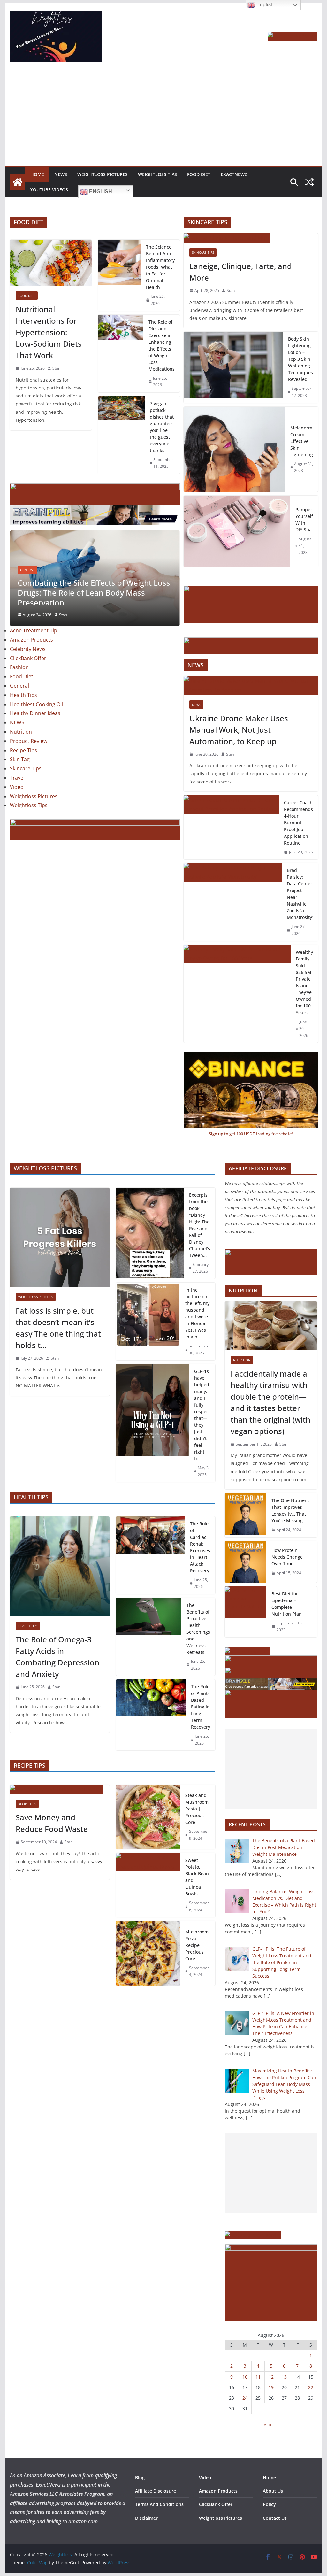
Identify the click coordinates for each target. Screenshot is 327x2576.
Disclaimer (146, 2518)
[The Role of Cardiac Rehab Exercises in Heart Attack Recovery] (150, 1555)
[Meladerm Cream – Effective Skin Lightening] (235, 449)
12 (271, 2377)
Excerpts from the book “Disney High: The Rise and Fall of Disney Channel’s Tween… (200, 1225)
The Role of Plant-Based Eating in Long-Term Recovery (201, 1707)
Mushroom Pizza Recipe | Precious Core (197, 1945)
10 (245, 2377)
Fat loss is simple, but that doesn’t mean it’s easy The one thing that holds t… (58, 1328)
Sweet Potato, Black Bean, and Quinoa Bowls (198, 1877)
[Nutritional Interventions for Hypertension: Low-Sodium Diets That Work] (51, 263)
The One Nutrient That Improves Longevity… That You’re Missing (290, 1510)
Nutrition (21, 749)
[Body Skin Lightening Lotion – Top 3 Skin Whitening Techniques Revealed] (233, 367)
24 (245, 2398)
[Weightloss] (18, 182)
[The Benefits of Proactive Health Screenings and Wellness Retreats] (149, 1637)
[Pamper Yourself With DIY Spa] (237, 531)
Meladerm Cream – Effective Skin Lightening (302, 441)
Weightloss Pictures (103, 174)
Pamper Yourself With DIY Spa (304, 520)
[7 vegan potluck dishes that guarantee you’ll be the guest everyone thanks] (121, 435)
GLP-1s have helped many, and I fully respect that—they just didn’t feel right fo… (202, 1415)
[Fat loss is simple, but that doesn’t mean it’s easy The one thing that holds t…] (60, 1237)
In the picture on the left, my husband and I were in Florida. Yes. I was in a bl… (197, 1313)
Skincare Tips (26, 786)
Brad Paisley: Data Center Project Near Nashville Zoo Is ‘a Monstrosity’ (300, 894)
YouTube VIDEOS (49, 190)
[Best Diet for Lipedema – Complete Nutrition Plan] (246, 1612)
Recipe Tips (23, 768)
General (27, 587)
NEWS (61, 174)
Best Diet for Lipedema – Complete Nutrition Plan (287, 1604)
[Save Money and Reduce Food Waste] (60, 1789)
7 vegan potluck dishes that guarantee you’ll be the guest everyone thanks (162, 427)
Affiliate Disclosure (156, 2491)
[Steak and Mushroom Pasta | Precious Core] (148, 1817)
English (100, 192)
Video (17, 805)
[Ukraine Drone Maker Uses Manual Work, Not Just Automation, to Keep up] (251, 685)
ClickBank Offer (28, 676)
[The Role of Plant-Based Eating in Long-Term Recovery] (151, 1715)
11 (258, 2377)
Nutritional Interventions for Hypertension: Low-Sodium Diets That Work (49, 332)
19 (271, 2387)
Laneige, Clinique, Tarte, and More (241, 272)
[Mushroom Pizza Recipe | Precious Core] (148, 1953)
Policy (269, 2504)
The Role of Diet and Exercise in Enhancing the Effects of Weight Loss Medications (162, 345)
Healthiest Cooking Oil (36, 722)
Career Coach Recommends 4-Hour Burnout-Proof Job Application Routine (298, 823)
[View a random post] (309, 182)
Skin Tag (20, 777)
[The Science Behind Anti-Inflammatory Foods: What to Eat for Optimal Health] (119, 275)
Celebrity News (28, 667)
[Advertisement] (163, 118)
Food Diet (199, 174)
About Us (273, 2491)
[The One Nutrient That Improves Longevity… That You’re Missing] (246, 1515)
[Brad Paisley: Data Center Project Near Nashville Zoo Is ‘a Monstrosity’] (233, 902)
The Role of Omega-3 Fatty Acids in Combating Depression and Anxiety (57, 1657)
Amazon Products (31, 657)
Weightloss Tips (157, 174)
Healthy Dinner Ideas (35, 731)
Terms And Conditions (159, 2504)
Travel (17, 795)
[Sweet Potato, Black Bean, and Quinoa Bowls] (148, 1885)
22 (311, 2387)
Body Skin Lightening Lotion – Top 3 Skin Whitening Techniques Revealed (300, 359)
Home (37, 174)
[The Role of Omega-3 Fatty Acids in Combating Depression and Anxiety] (60, 1566)
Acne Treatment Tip (34, 648)
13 (284, 2377)
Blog (140, 2477)
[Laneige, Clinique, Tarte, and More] (251, 238)
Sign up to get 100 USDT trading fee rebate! (251, 1134)
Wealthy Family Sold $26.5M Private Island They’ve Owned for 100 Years (304, 982)
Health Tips (23, 713)
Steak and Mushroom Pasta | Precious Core (197, 1809)
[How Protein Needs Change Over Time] (246, 1562)
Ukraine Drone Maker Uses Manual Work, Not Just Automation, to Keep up (239, 730)
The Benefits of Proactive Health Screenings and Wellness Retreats (198, 1629)
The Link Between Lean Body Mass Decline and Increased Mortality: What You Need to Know (87, 610)
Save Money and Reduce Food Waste (52, 1823)
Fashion (19, 685)
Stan (56, 368)
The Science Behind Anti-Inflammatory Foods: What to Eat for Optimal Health (160, 267)
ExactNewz (234, 174)
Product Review (29, 759)
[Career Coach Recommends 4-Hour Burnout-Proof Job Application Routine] (231, 827)
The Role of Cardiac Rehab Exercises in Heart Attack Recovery (200, 1547)
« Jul (268, 2425)
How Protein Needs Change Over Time (287, 1557)
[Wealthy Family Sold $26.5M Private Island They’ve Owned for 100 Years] (237, 994)
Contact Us (275, 2518)
